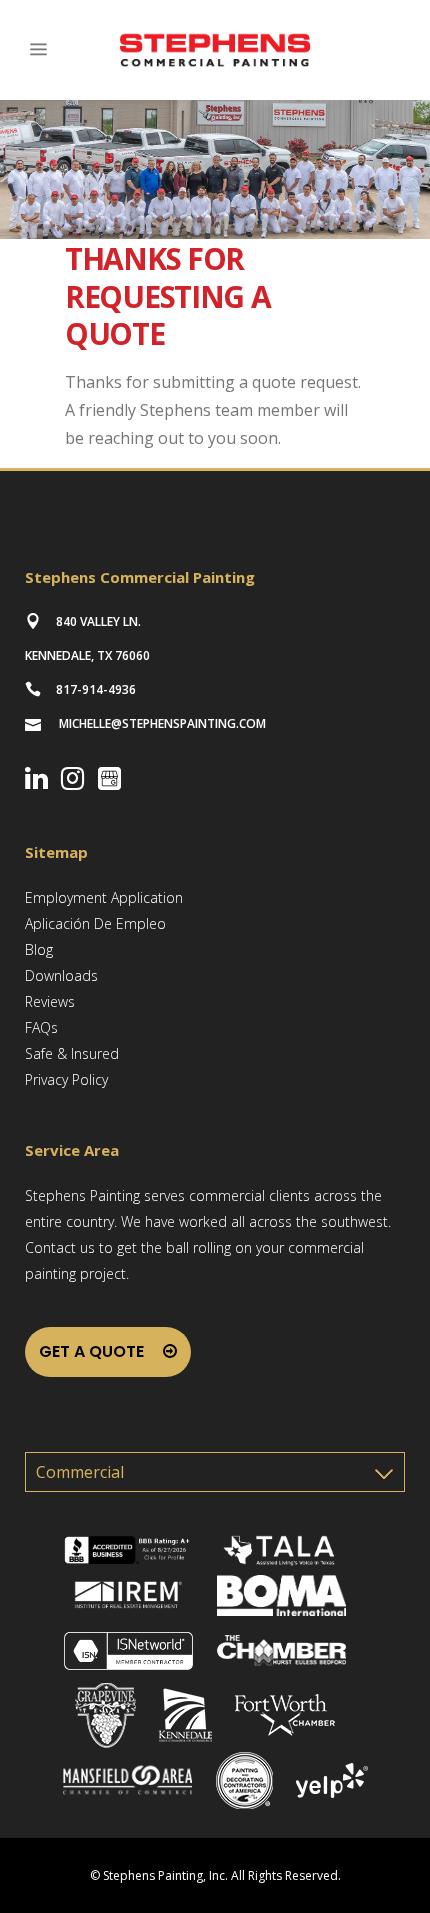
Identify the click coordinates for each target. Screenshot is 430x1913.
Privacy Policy (66, 1079)
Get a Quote (91, 1351)
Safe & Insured (72, 1053)
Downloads (61, 975)
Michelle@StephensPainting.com (162, 723)
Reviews (50, 1001)
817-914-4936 (96, 689)
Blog (39, 949)
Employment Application (104, 897)
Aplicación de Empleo (95, 923)
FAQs (41, 1027)
